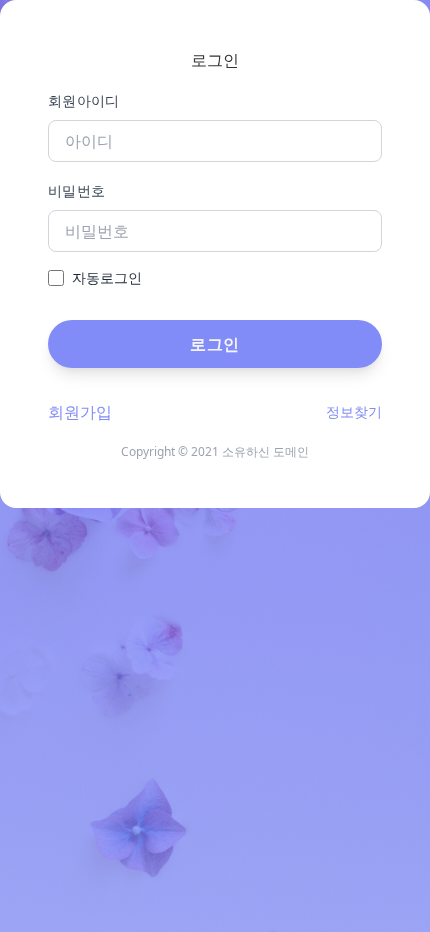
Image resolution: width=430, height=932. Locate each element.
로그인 (214, 344)
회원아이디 (84, 100)
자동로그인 (107, 277)
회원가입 (80, 412)
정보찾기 (354, 411)
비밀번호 (76, 190)
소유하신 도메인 (265, 451)
